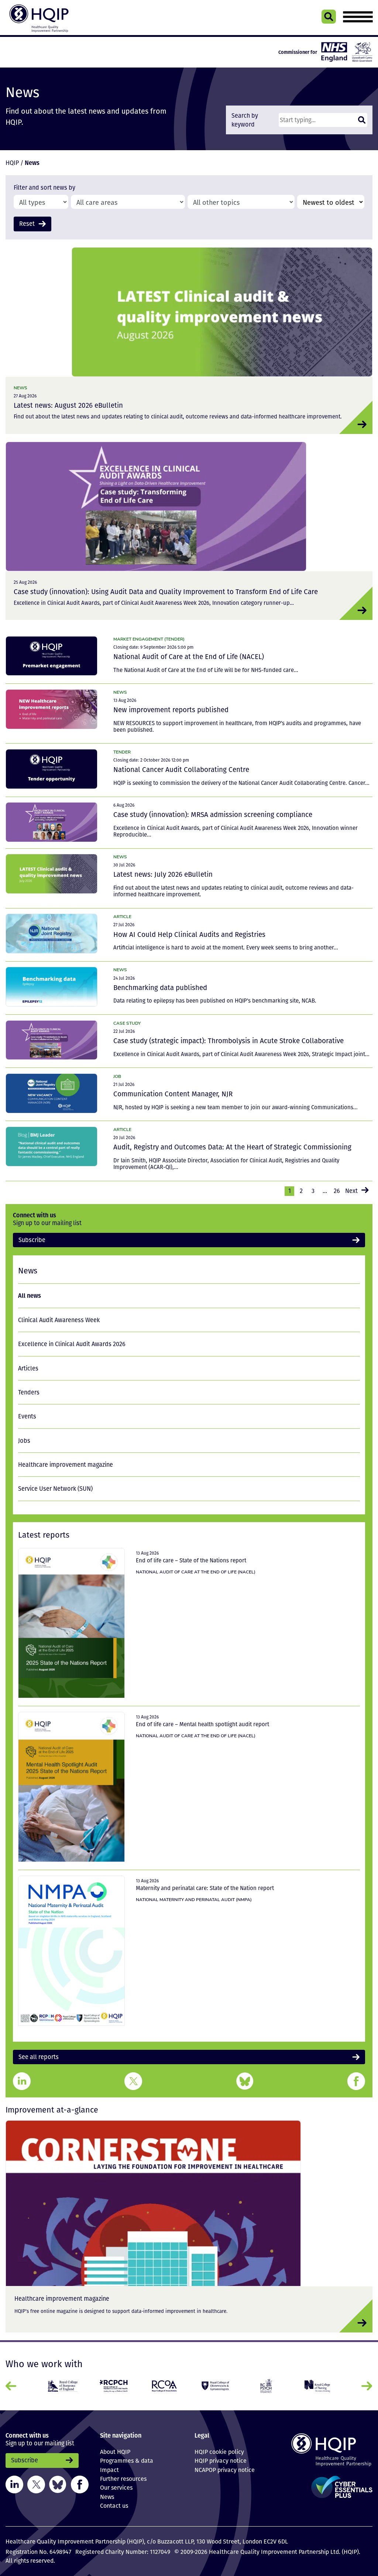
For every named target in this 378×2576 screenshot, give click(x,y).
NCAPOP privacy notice (225, 2470)
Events (27, 1416)
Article (122, 916)
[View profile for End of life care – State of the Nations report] (71, 1623)
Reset (27, 224)
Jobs (24, 1441)
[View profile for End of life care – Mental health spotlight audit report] (71, 1787)
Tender (122, 752)
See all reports (39, 2057)
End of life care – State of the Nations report (191, 1560)
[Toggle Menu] (358, 17)
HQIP (12, 163)
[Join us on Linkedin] (14, 2484)
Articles (28, 1368)
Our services (116, 2487)
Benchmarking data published (160, 987)
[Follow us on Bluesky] (58, 2484)
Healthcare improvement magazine (66, 1465)
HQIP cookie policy (219, 2452)
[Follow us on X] (36, 2484)
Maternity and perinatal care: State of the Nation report (205, 1888)
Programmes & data (127, 2461)
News (20, 388)
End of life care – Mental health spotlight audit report (202, 1724)
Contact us (114, 2506)
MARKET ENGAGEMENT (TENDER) (149, 639)
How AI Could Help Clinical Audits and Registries (189, 934)
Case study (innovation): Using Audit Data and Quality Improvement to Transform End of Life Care (166, 592)
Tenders (29, 1392)
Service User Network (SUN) (55, 1489)
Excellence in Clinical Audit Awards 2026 (72, 1344)
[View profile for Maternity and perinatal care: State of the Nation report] (71, 1951)
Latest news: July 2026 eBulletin (163, 874)
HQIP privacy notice (221, 2461)
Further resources (123, 2479)
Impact (109, 2470)
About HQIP (115, 2452)
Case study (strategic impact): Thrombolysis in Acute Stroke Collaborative (228, 1041)
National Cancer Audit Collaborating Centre (181, 769)
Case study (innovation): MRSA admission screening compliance (213, 814)
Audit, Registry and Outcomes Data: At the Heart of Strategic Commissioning (232, 1147)
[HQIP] (331, 2450)
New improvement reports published (171, 710)
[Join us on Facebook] (80, 2484)
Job (117, 1076)
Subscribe (32, 1240)
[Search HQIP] (329, 17)
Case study (127, 1023)
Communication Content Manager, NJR (173, 1094)
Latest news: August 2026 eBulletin (68, 405)
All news (30, 1295)
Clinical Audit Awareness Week (59, 1320)
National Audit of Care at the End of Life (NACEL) (189, 656)
